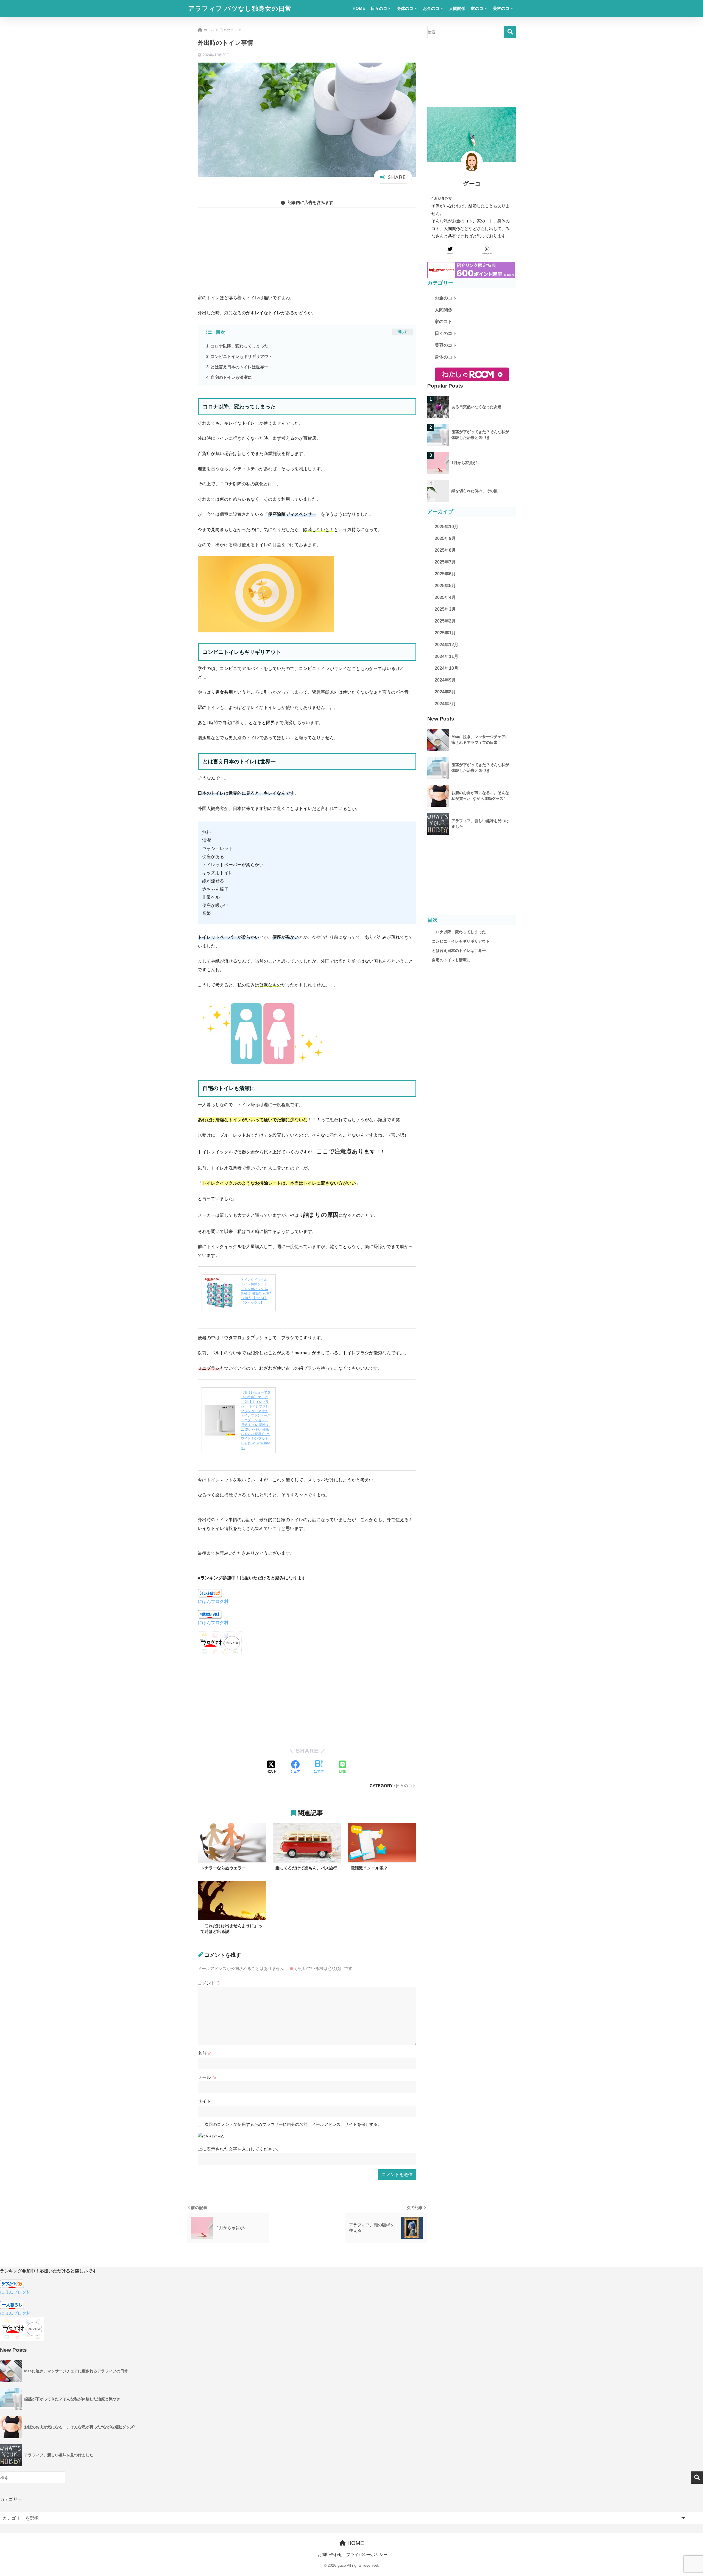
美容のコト (503, 8)
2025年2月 (445, 621)
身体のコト (407, 8)
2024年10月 (447, 668)
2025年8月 (445, 550)
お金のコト (433, 8)
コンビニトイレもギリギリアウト (242, 356)
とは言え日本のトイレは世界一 (239, 367)
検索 (510, 32)
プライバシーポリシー (367, 2555)
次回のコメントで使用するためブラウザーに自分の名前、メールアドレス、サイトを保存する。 (293, 2124)
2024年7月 (445, 704)
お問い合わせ (330, 2555)
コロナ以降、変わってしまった (239, 346)
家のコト (479, 8)
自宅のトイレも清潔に (231, 377)
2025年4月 (445, 597)
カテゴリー (11, 2499)
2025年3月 (445, 609)
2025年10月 (447, 527)
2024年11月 (447, 656)
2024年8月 (445, 692)
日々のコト (381, 8)
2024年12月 (447, 645)
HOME (359, 8)
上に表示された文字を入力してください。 (239, 2149)
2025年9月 (445, 538)
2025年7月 (445, 562)
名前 (205, 2053)
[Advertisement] (307, 251)
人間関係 (457, 8)
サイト (204, 2101)
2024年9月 (445, 680)
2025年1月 (445, 633)
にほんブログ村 (213, 1601)
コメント (209, 1983)
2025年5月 (445, 586)
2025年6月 (445, 574)
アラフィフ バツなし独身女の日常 (240, 9)
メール (207, 2077)
